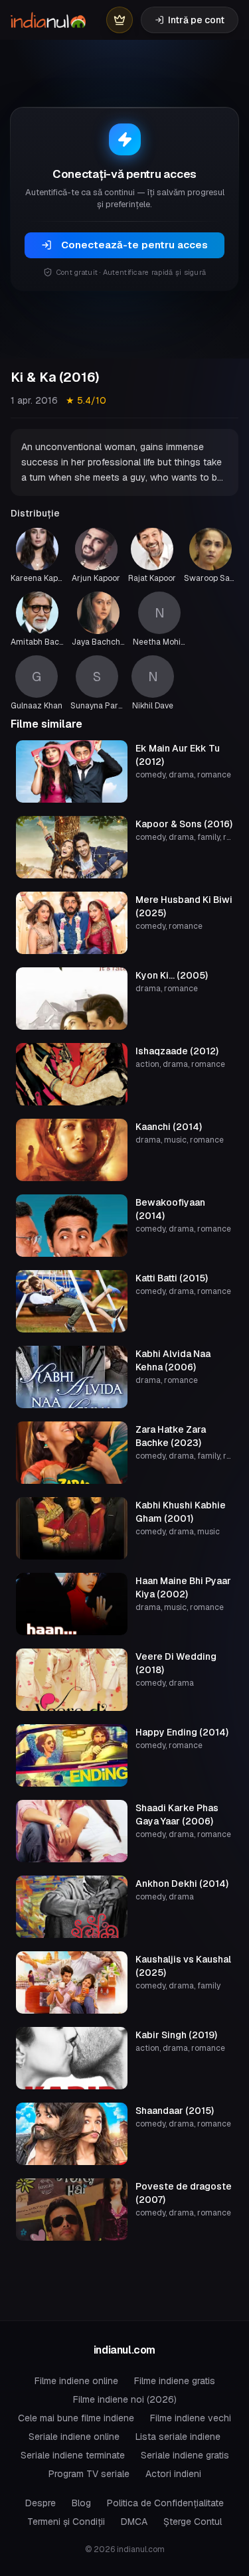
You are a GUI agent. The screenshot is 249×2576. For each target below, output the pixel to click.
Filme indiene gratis (175, 2381)
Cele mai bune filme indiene (76, 2418)
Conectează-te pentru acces (134, 245)
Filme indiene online (76, 2381)
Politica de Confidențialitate (165, 2503)
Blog (81, 2503)
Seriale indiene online (74, 2437)
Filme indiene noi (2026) (125, 2399)
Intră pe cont (196, 20)
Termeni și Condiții (66, 2522)
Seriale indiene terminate (73, 2455)
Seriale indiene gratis (185, 2455)
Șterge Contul (193, 2522)
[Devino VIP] (120, 20)
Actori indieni (173, 2474)
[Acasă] (48, 20)
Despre (41, 2503)
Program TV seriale (89, 2474)
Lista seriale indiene (178, 2437)
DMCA (134, 2522)
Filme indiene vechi (191, 2418)
